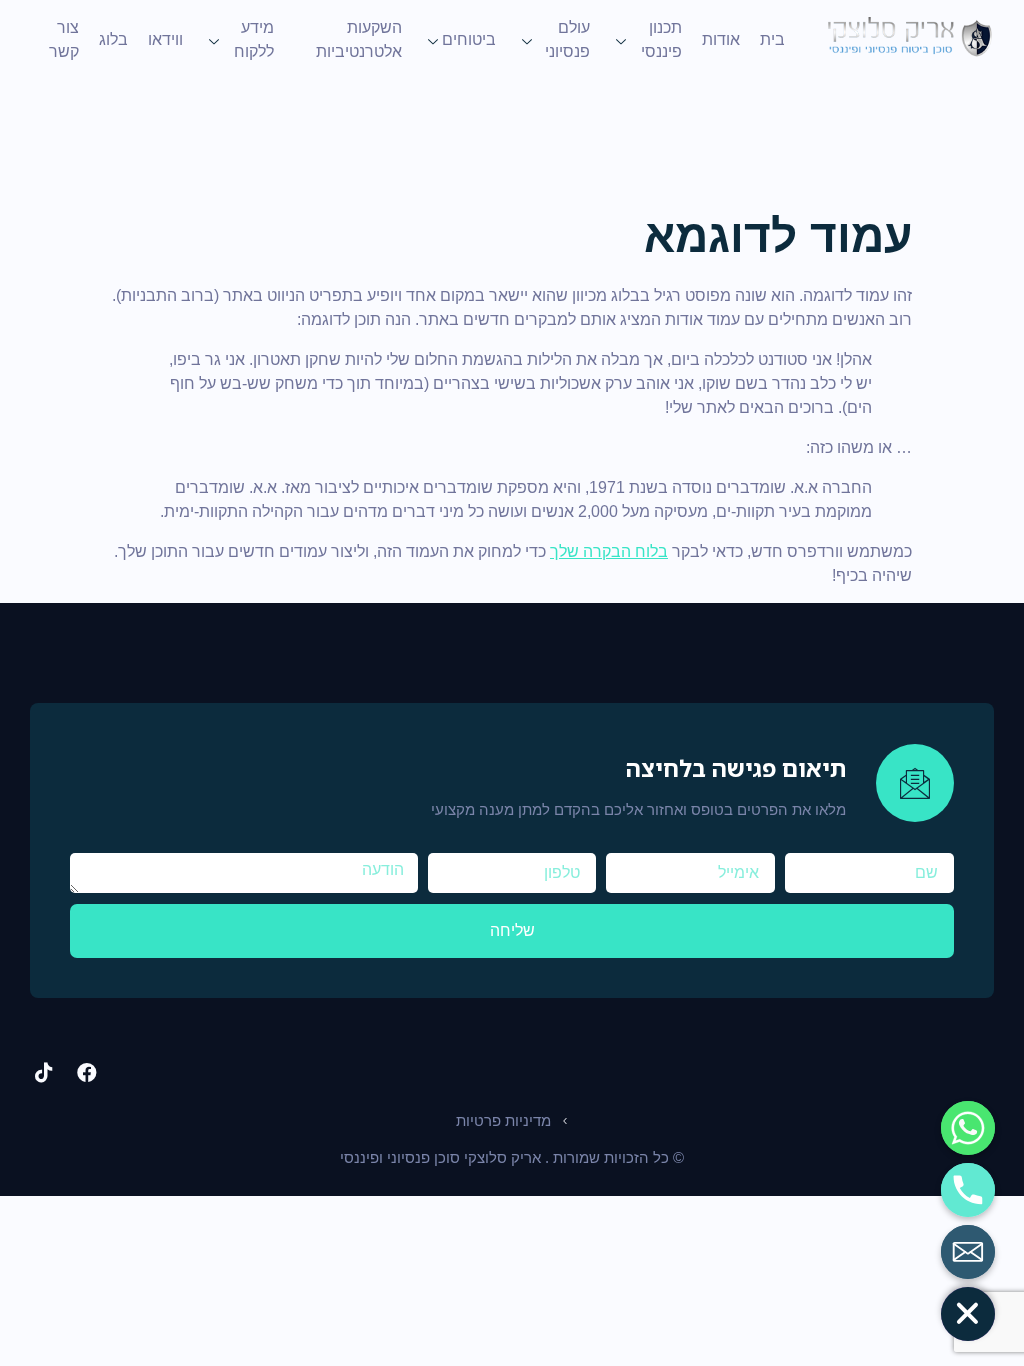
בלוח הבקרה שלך (609, 551)
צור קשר (64, 39)
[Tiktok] (44, 1073)
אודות (721, 39)
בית (772, 39)
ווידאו (165, 39)
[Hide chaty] (968, 1314)
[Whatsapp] (968, 1128)
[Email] (968, 1252)
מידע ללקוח (254, 39)
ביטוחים (469, 39)
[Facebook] (87, 1073)
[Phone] (968, 1190)
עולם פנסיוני (567, 39)
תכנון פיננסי (661, 39)
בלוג (113, 39)
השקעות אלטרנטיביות (359, 39)
